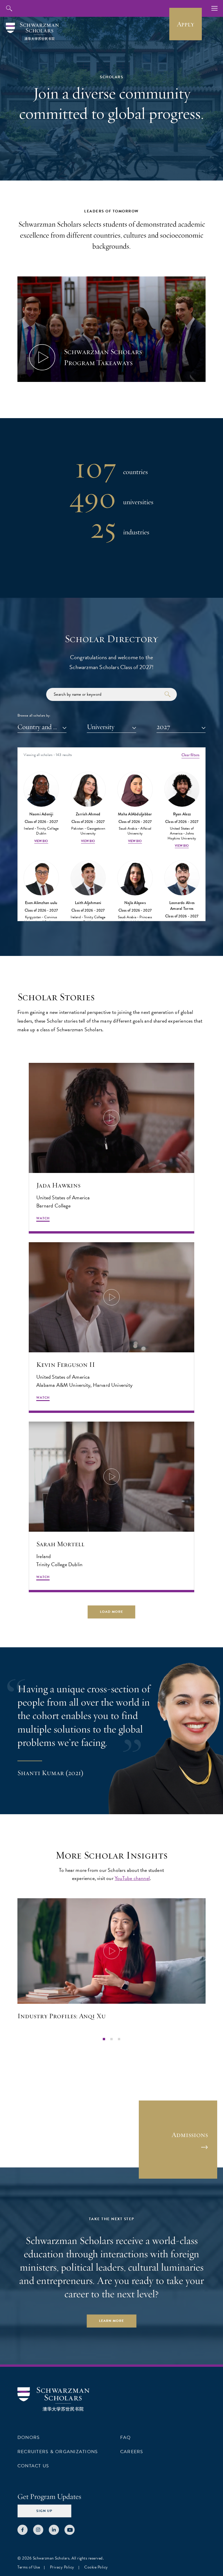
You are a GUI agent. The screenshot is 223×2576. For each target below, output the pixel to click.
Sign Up (44, 2511)
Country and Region (42, 727)
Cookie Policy (96, 2567)
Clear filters (190, 755)
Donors (29, 2437)
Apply (186, 24)
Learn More (112, 2321)
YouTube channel (132, 1878)
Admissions (190, 2135)
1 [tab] (104, 2039)
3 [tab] (119, 2039)
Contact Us (33, 2466)
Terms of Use (29, 2567)
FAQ (126, 2437)
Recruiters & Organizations (58, 2452)
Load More (111, 1612)
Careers (132, 2452)
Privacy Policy (62, 2567)
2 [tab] (111, 2039)
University (101, 727)
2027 (163, 727)
